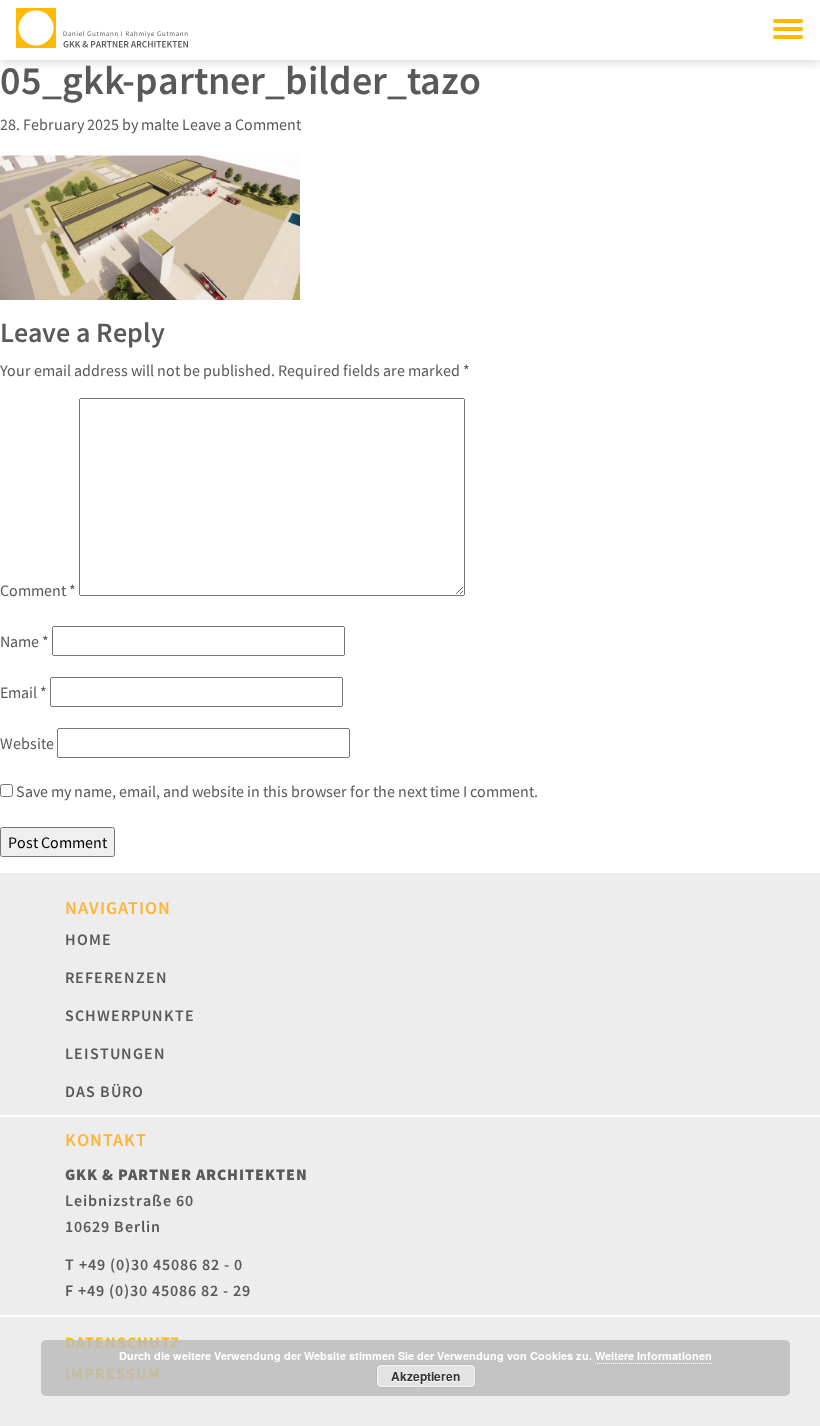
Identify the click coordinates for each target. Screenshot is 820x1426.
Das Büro (104, 1091)
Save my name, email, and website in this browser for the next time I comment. (277, 791)
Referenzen (116, 977)
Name (24, 641)
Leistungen (115, 1053)
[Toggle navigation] (788, 28)
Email (23, 692)
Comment (38, 590)
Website (27, 743)
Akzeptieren (425, 1376)
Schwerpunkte (130, 1015)
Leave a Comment (241, 124)
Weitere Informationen (653, 1355)
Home (88, 939)
